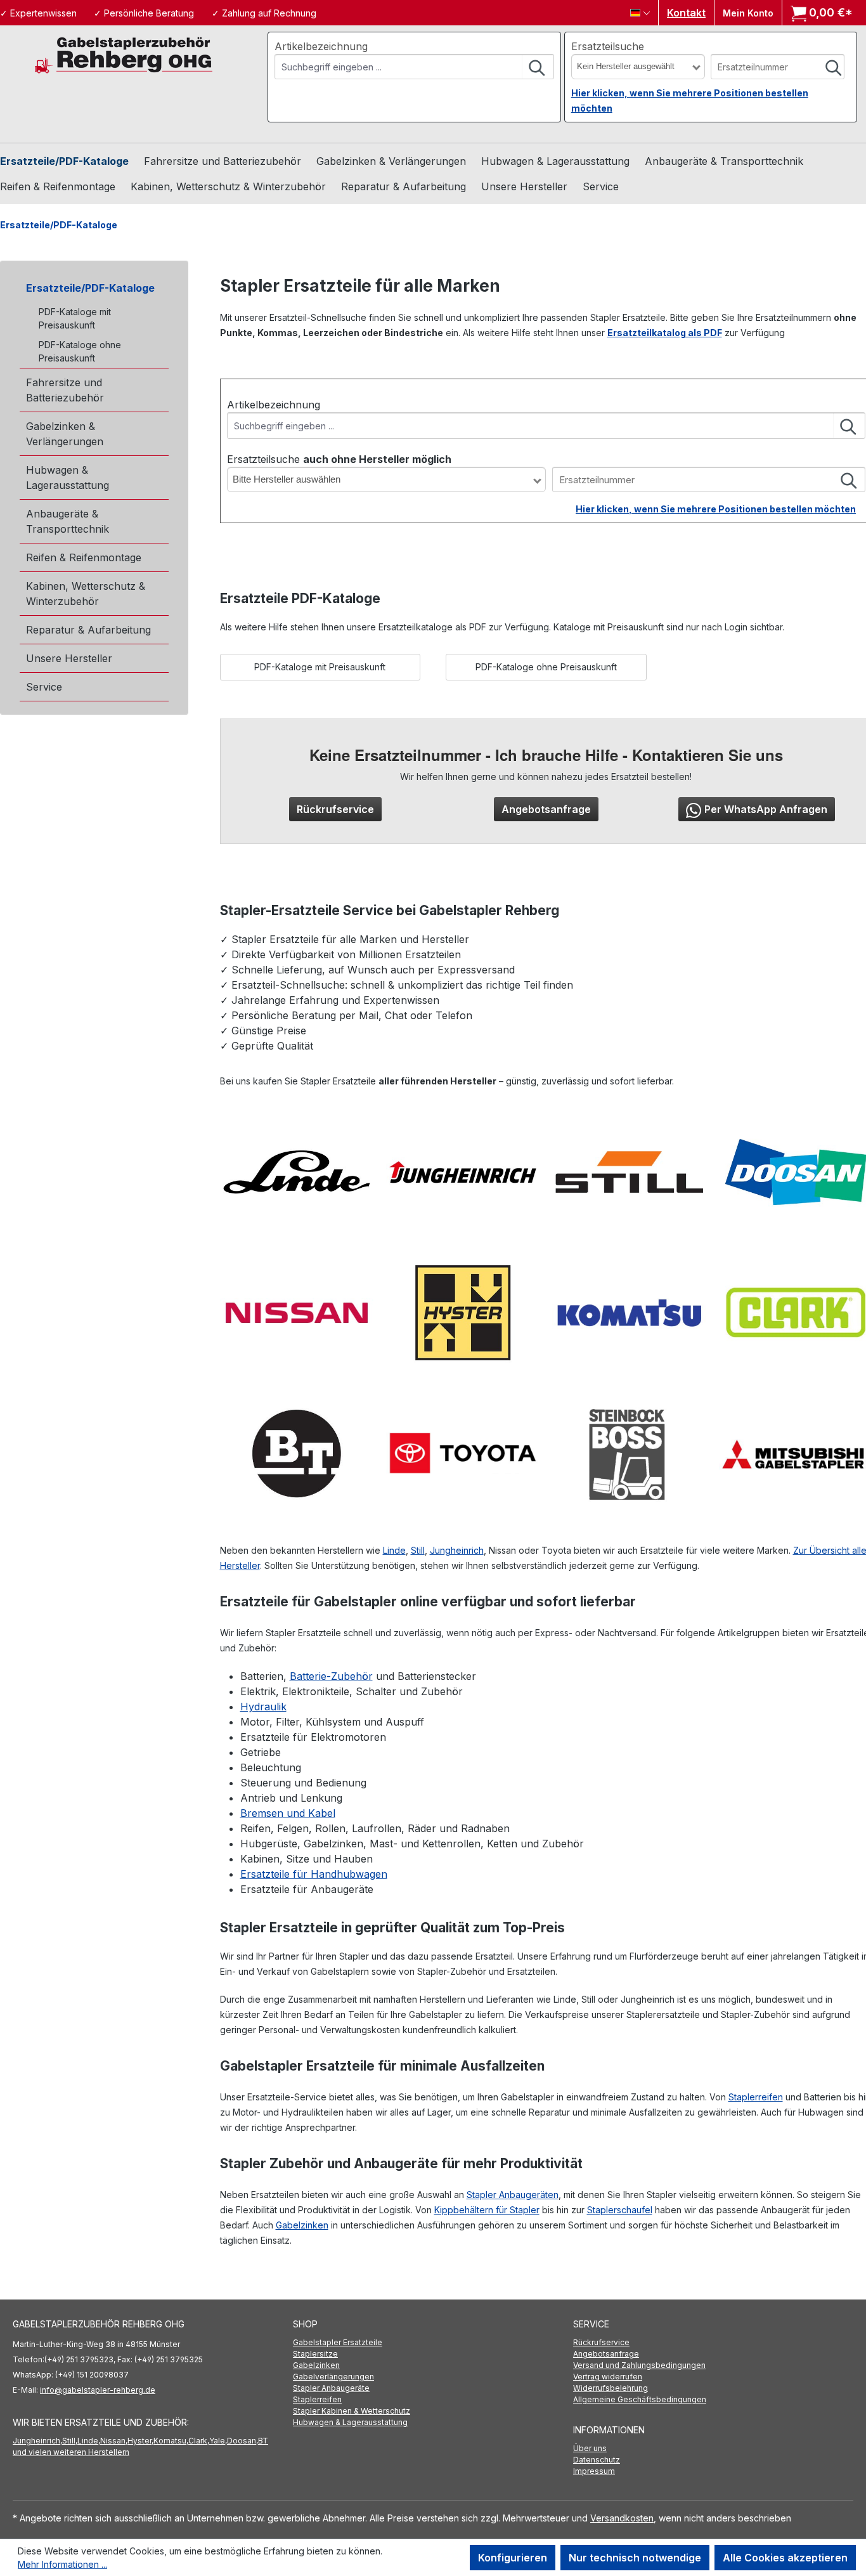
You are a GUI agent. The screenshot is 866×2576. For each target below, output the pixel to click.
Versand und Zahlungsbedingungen (639, 2365)
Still (418, 1550)
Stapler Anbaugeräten (513, 2195)
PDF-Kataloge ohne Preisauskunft (80, 351)
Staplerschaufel (620, 2210)
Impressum (594, 2471)
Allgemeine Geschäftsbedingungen (640, 2399)
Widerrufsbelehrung (611, 2388)
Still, (70, 2441)
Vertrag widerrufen (608, 2377)
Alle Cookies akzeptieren (785, 2558)
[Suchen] (538, 67)
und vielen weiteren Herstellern (71, 2452)
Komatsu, (171, 2441)
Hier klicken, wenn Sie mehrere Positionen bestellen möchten (716, 509)
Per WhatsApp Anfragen (766, 809)
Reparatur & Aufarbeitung (88, 630)
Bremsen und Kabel (288, 1813)
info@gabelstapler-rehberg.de (98, 2390)
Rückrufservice (335, 809)
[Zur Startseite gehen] (124, 54)
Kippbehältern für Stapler (487, 2210)
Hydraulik (263, 1707)
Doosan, (242, 2441)
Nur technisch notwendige (635, 2558)
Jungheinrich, (37, 2441)
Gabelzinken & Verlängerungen (65, 434)
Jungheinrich (457, 1550)
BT (263, 2441)
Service (44, 687)
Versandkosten (622, 2518)
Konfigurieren (513, 2558)
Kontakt (686, 13)
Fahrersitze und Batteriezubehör (65, 390)
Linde (394, 1550)
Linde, (89, 2441)
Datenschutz (597, 2460)
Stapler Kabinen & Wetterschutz (352, 2411)
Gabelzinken (302, 2225)
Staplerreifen (756, 2097)
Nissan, (114, 2441)
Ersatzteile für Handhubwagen (314, 1874)
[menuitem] (433, 2343)
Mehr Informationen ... (62, 2564)
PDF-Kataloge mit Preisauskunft (75, 318)
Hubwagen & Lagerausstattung (68, 478)
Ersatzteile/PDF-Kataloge (90, 288)
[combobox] (398, 67)
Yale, (218, 2441)
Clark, (199, 2441)
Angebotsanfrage (546, 809)
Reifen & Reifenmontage (84, 557)
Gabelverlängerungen (333, 2377)
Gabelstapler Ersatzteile (338, 2342)
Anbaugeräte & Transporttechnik (68, 521)
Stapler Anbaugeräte (331, 2388)
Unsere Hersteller (69, 658)
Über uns (590, 2448)
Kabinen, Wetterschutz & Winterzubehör (86, 594)
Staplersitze (315, 2354)
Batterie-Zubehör (331, 1676)
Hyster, (140, 2441)
